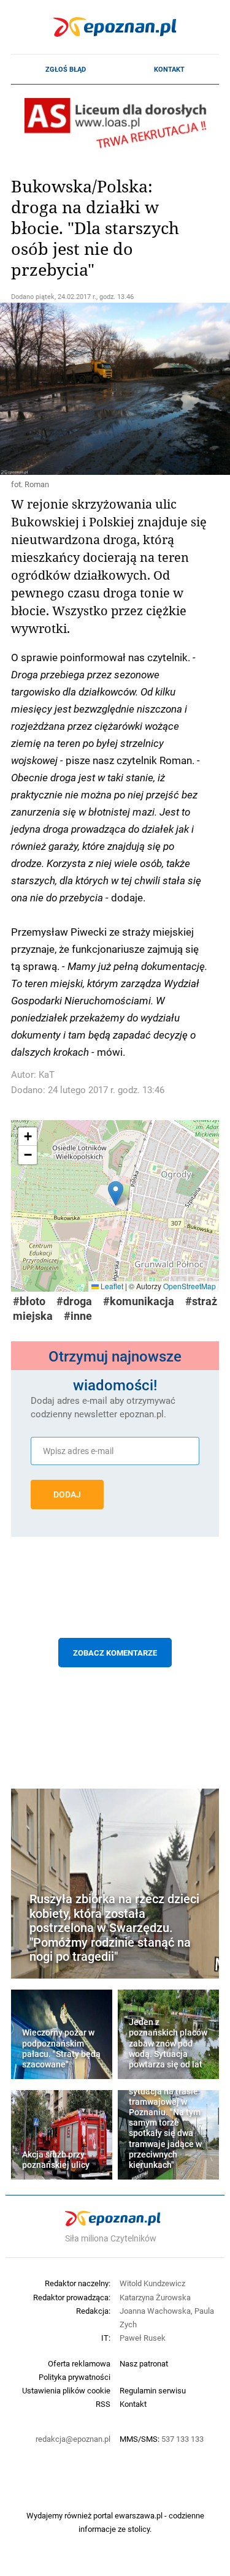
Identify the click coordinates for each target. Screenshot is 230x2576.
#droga (74, 1301)
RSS (103, 2404)
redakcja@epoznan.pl (73, 2439)
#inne (78, 1316)
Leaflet (111, 1286)
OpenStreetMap (190, 1286)
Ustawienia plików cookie (66, 2390)
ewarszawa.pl (139, 2515)
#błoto (29, 1301)
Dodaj (67, 1494)
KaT (47, 1074)
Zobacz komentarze (115, 1653)
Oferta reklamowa (79, 2363)
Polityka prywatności (75, 2377)
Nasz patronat (144, 2363)
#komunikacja (139, 1301)
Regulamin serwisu (153, 2390)
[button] (116, 1193)
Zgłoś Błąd (66, 69)
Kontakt (169, 69)
